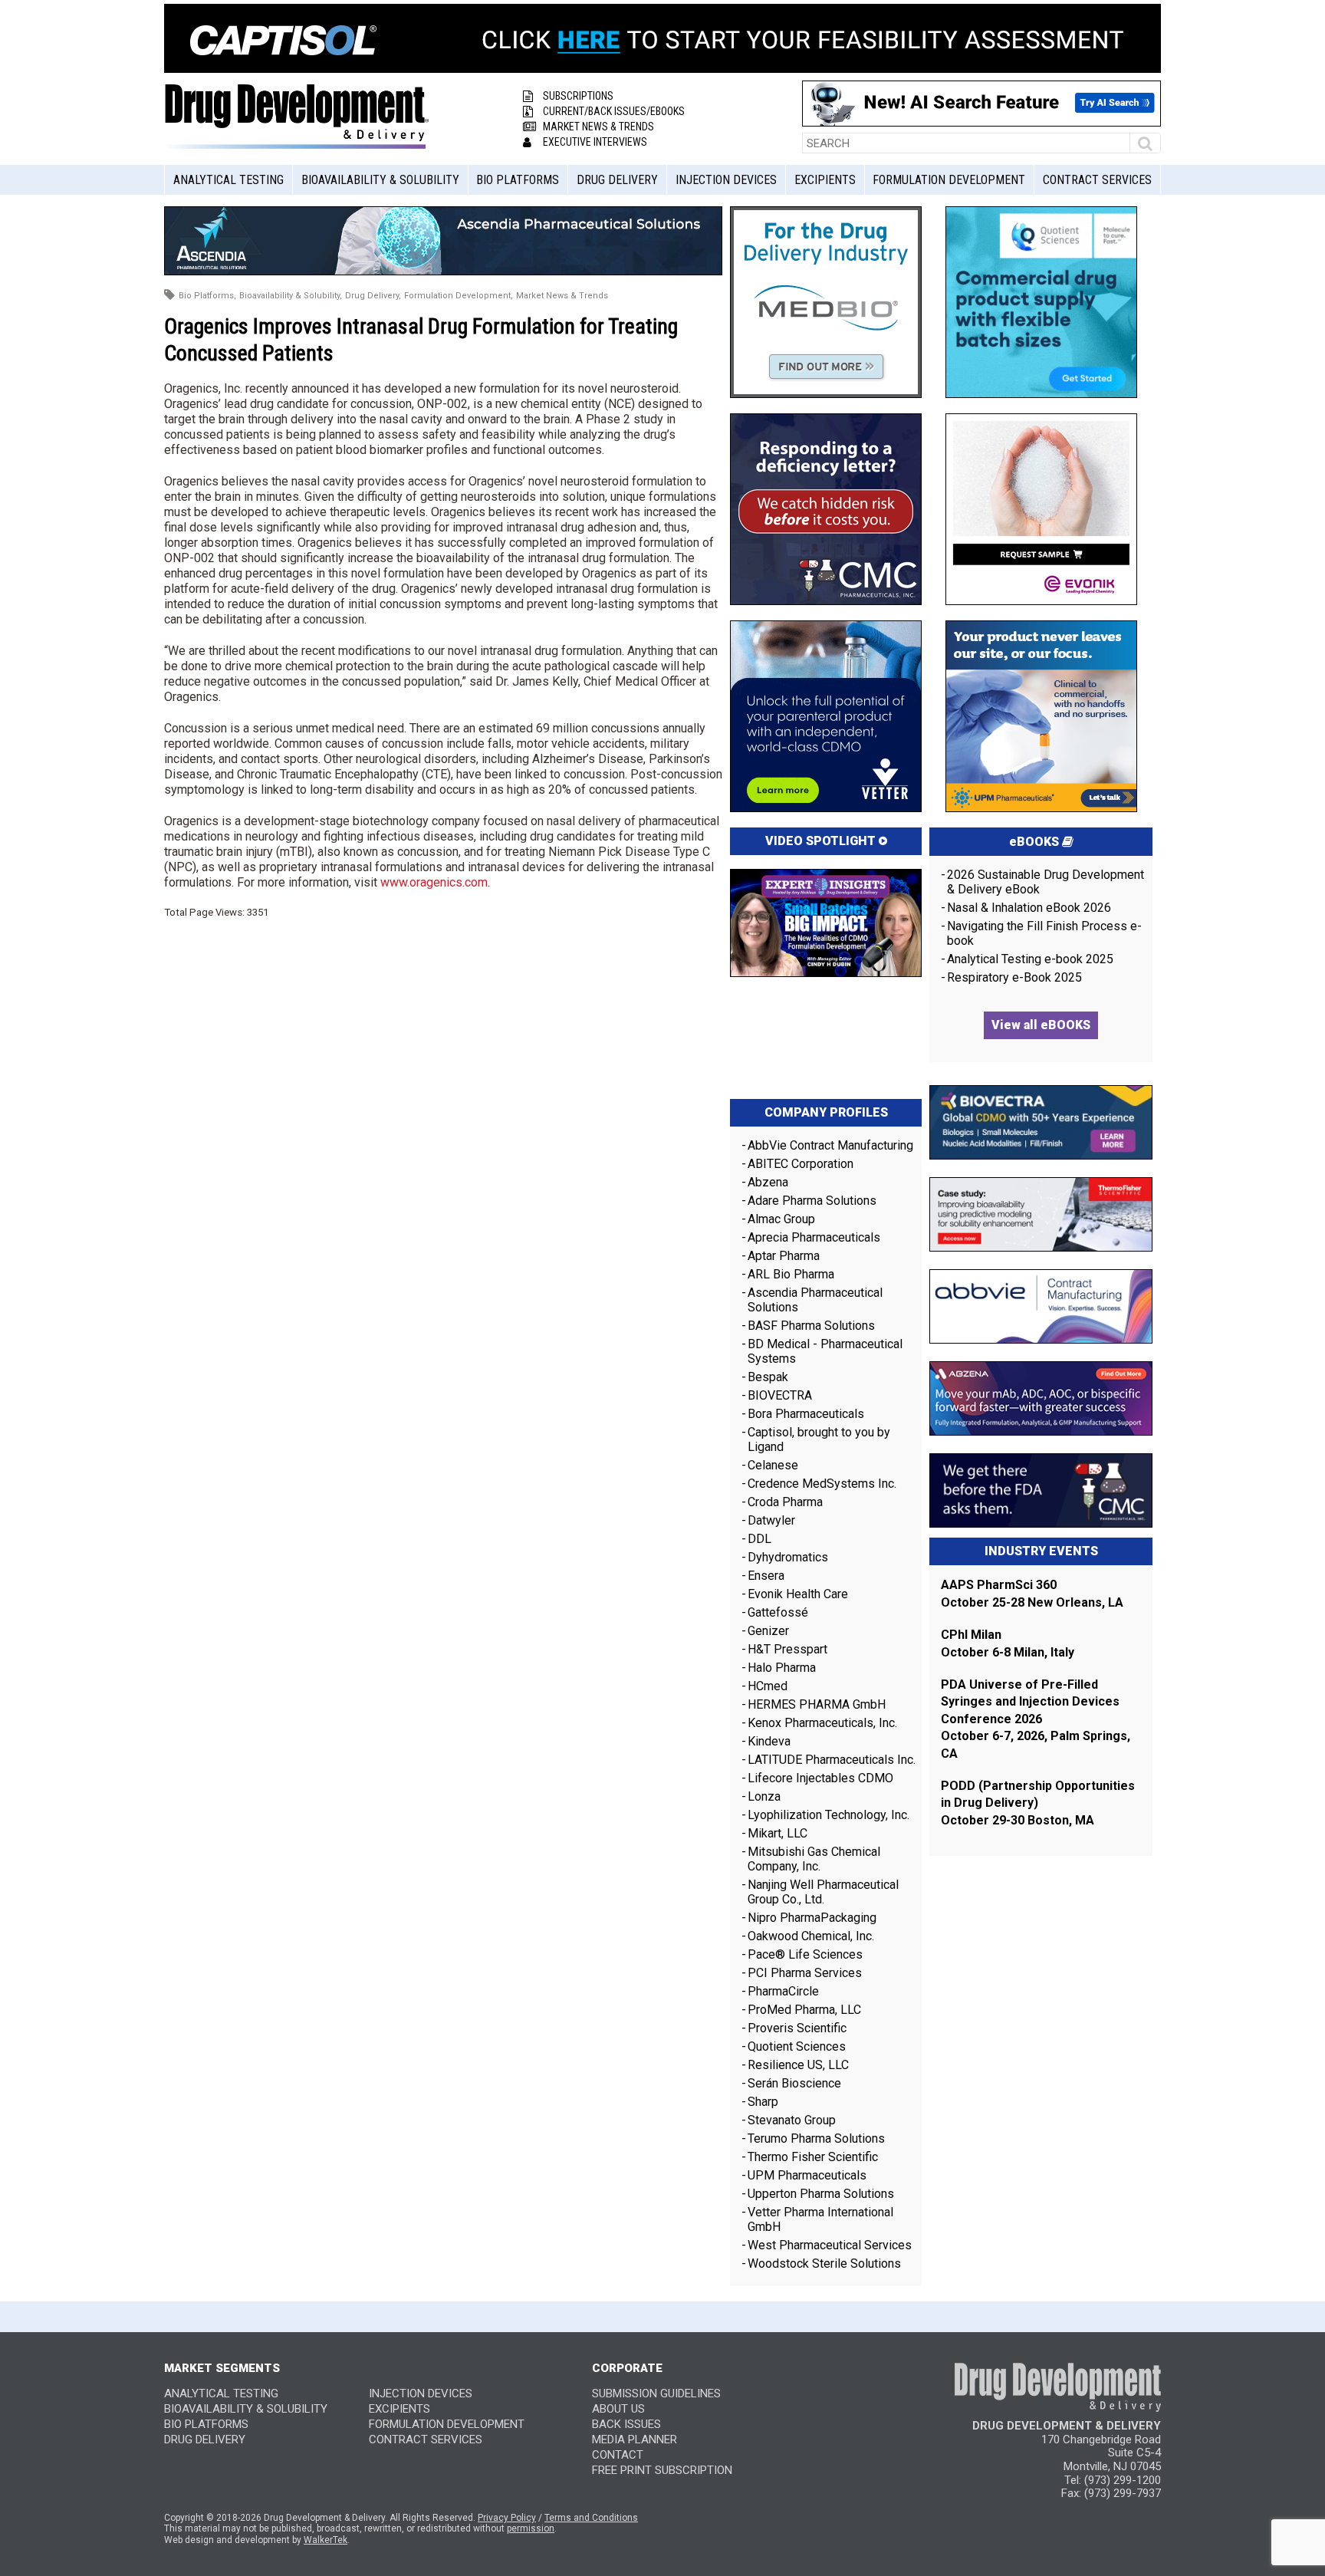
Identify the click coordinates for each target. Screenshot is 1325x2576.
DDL (759, 1539)
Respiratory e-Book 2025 (1014, 977)
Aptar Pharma (784, 1256)
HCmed (768, 1686)
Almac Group (781, 1219)
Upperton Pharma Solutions (822, 2194)
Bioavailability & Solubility (380, 180)
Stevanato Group (792, 2120)
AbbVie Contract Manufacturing (830, 1145)
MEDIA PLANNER (635, 2439)
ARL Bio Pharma (791, 1274)
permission (531, 2528)
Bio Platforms (518, 180)
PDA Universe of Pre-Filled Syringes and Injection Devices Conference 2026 (1030, 1702)
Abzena (768, 1182)
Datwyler (771, 1520)
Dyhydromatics (788, 1557)
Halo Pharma (782, 1668)
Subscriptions (578, 96)
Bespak (768, 1377)
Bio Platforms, (207, 296)
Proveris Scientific (797, 2028)
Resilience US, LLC (798, 2065)
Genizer (768, 1631)
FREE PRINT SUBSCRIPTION (662, 2470)
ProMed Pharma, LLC (804, 2010)
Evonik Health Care (798, 1594)
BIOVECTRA (780, 1395)
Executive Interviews (595, 142)
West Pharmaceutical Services (830, 2245)
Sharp (763, 2102)
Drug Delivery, (373, 296)
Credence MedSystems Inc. (822, 1484)
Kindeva (769, 1741)
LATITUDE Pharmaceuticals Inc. (832, 1760)
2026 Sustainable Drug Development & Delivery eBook (1046, 882)
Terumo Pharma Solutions (816, 2138)
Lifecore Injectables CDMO (820, 1778)
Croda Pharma (785, 1502)
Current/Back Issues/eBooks (614, 111)
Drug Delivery (617, 180)
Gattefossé (778, 1612)
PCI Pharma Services (805, 1973)
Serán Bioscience (794, 2083)
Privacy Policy (507, 2518)
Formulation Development (949, 180)
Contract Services (1097, 180)
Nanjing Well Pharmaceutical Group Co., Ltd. (823, 1892)
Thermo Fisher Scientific (813, 2157)
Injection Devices (726, 180)
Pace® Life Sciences (805, 1954)
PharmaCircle (783, 1991)
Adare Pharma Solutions (812, 1201)
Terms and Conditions (591, 2518)
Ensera (766, 1576)
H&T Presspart (787, 1649)
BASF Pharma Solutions (811, 1326)
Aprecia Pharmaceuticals (814, 1237)
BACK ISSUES (626, 2424)
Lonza (764, 1796)
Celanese (773, 1465)
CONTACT (618, 2455)
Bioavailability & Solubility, (291, 296)
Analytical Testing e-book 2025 (1030, 959)
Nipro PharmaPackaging (812, 1918)
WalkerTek (325, 2540)
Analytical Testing (229, 180)
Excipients (825, 180)
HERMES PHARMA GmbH (817, 1704)
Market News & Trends (598, 127)
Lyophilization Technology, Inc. (829, 1815)
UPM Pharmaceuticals (807, 2175)
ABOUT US (618, 2409)
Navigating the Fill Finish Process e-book (1044, 933)
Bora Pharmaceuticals (806, 1414)
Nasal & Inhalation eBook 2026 (1029, 908)
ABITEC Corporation (801, 1164)
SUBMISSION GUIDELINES (656, 2393)
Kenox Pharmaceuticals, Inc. (822, 1723)
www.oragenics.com (434, 882)
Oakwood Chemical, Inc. (811, 1936)
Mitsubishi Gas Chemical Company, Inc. (814, 1859)
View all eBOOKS (1041, 1025)
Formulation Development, (459, 296)
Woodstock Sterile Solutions (824, 2263)
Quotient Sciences (797, 2046)
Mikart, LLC (778, 1833)
